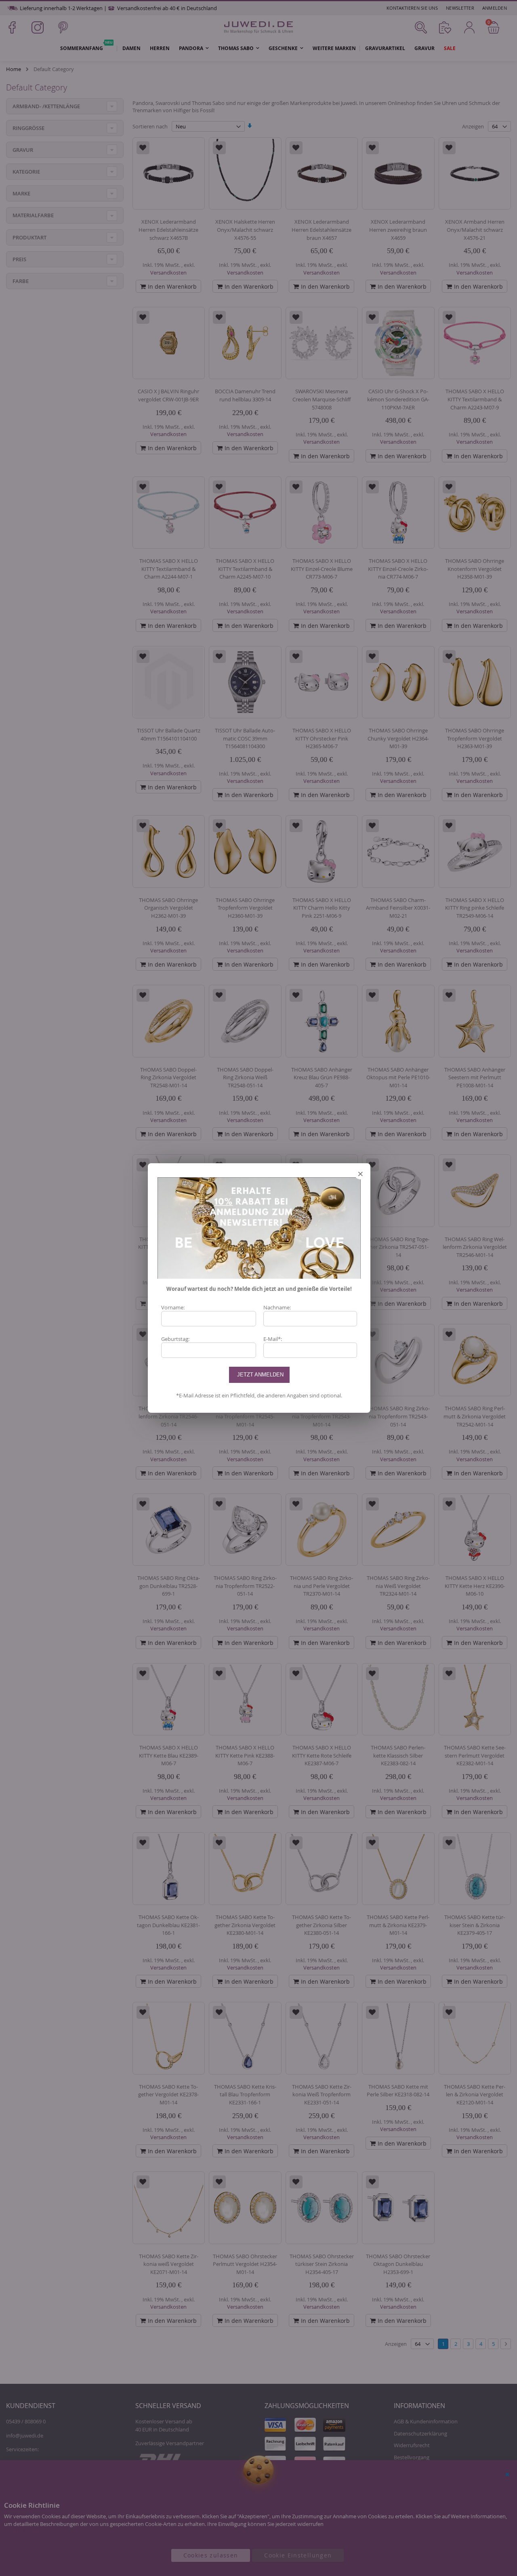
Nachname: (277, 1307)
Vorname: (173, 1307)
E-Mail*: (273, 1339)
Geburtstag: (175, 1339)
